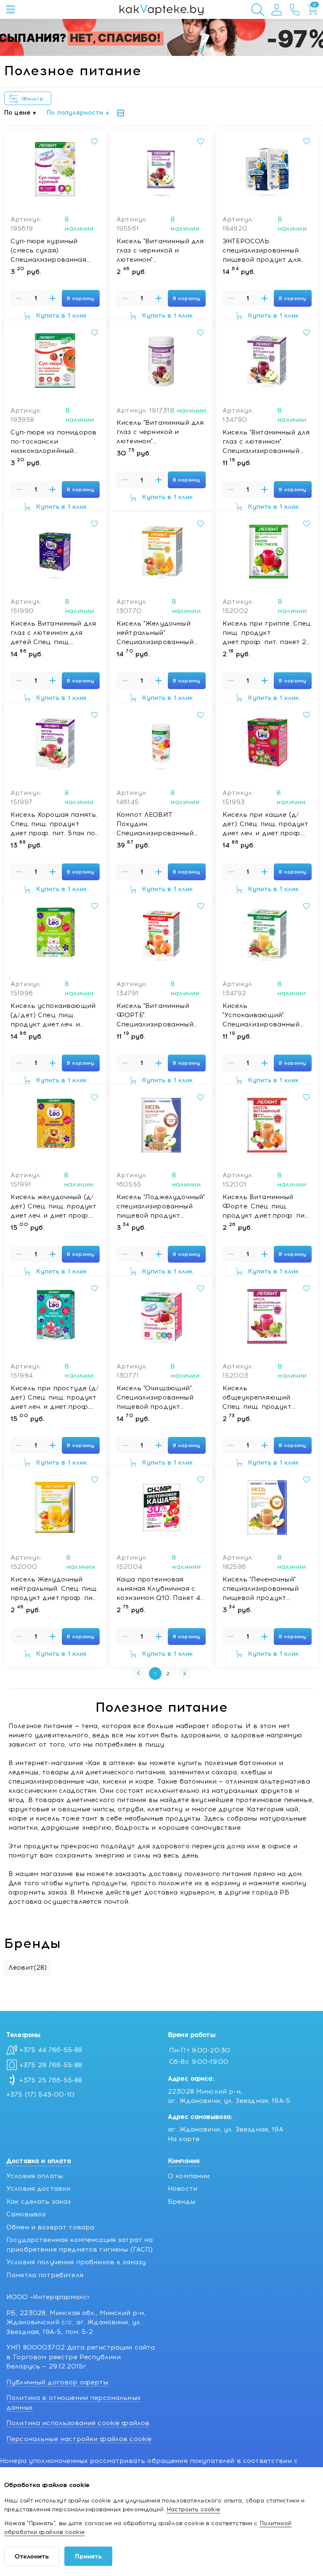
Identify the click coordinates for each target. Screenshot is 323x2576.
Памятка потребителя (45, 2275)
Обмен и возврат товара (50, 2227)
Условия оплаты (34, 2176)
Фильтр (34, 99)
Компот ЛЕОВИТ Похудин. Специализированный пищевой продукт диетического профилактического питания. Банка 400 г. (155, 824)
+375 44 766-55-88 (51, 2050)
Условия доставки (38, 2189)
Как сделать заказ (39, 2202)
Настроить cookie (193, 2509)
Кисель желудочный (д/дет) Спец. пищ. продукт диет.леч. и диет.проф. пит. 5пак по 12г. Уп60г (53, 1207)
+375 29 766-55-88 (51, 2065)
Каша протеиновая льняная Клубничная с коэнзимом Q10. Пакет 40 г (161, 1589)
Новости (183, 2189)
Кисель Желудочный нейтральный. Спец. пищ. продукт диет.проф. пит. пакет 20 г (54, 1589)
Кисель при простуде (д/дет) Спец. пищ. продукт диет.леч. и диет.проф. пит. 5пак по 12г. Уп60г (55, 1398)
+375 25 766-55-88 (51, 2080)
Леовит (28, 1968)
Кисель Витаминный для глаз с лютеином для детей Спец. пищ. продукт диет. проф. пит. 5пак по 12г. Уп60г (53, 633)
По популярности (75, 113)
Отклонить (32, 2556)
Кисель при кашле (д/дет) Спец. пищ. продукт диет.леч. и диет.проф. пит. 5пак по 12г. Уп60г (265, 824)
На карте (184, 2139)
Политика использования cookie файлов (78, 2423)
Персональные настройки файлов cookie (79, 2439)
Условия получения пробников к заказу (76, 2262)
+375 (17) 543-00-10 (40, 2094)
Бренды (181, 2202)
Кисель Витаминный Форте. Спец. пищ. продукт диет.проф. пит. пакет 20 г (266, 1207)
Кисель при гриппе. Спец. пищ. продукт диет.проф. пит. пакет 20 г (267, 633)
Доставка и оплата (39, 2161)
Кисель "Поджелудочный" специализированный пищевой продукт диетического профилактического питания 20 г (161, 1207)
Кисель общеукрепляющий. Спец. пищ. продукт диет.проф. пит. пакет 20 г (267, 1398)
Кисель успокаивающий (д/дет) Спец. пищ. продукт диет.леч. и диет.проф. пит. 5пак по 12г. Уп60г (53, 1016)
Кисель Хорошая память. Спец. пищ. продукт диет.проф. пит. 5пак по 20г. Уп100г (54, 824)
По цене (17, 113)
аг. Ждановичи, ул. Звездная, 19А (226, 2129)
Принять (88, 2556)
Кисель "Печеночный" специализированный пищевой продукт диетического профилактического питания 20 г (261, 1589)
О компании (189, 2176)
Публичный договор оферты (57, 2382)
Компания (184, 2161)
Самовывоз (26, 2214)
